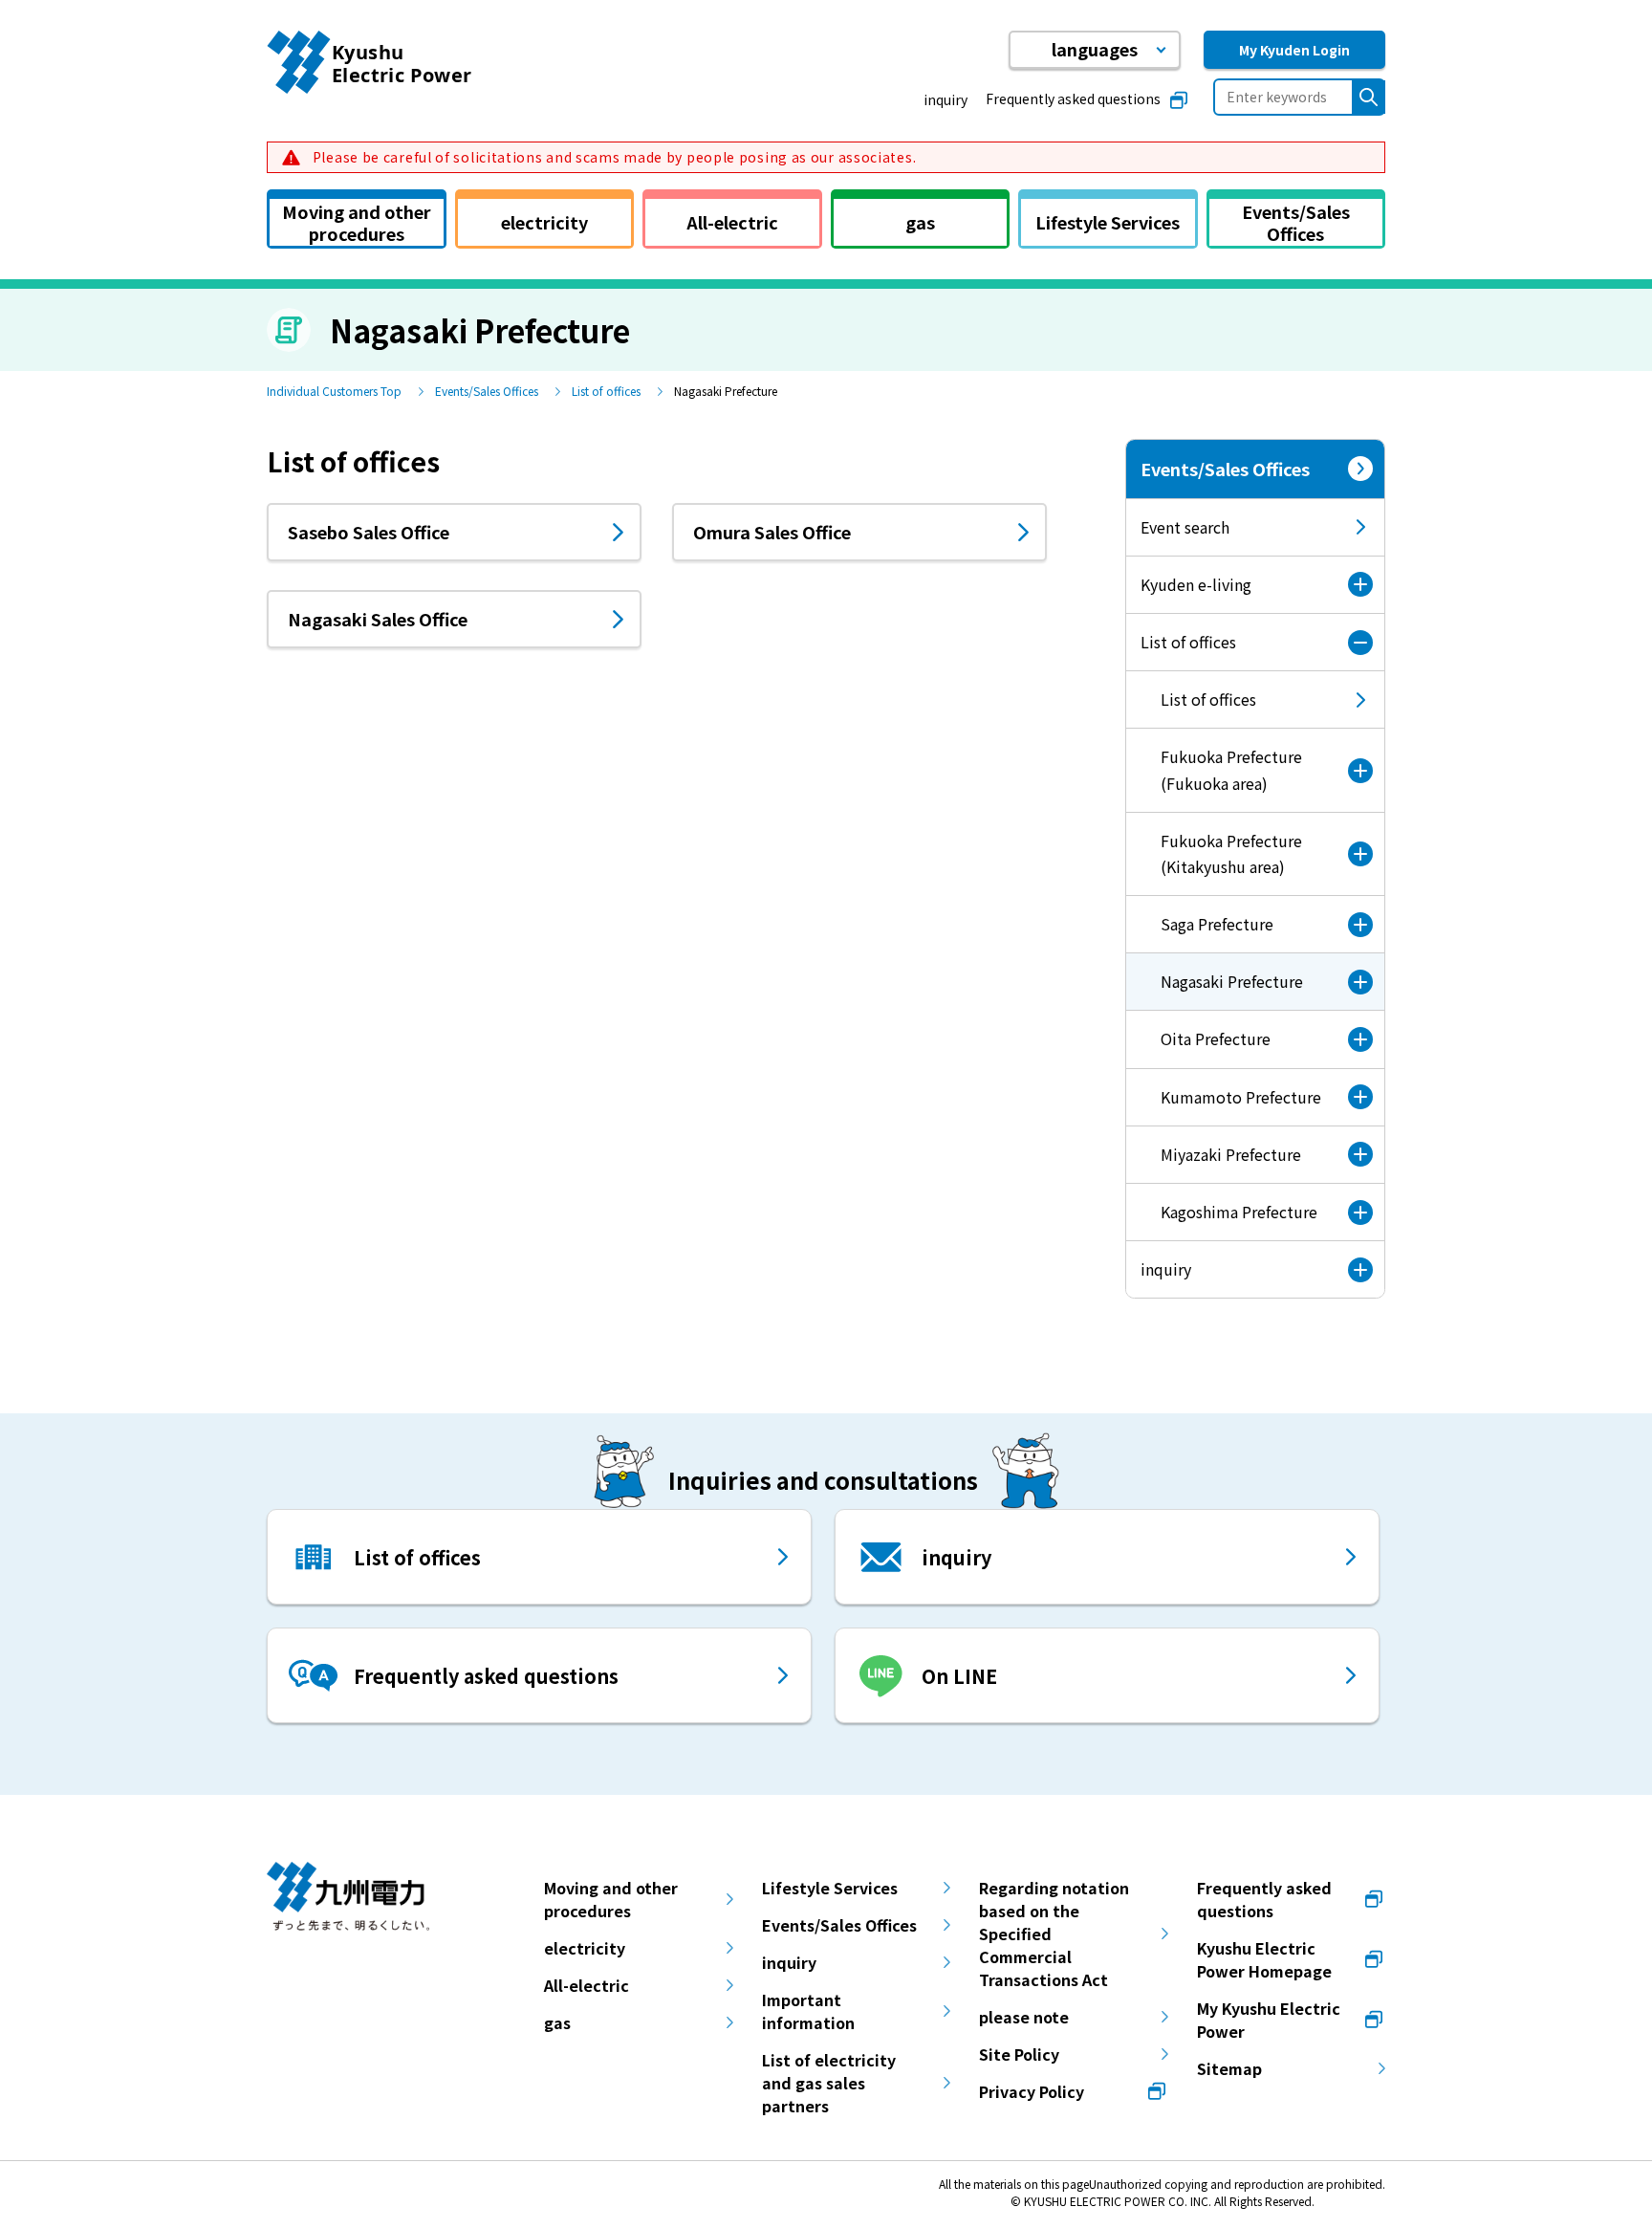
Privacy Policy (1032, 2091)
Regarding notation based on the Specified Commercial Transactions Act (1054, 1934)
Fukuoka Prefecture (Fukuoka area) (1231, 769)
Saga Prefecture (1217, 924)
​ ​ (612, 157)
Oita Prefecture (1216, 1038)
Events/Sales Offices (487, 391)
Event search (1185, 527)
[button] (1095, 50)
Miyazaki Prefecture (1231, 1154)
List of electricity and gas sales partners (829, 2083)
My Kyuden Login (1294, 50)
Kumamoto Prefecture (1241, 1097)
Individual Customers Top (334, 391)
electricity (585, 1948)
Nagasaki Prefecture (1215, 990)
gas (557, 2022)
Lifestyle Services (830, 1888)
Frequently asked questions (1073, 98)
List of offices (606, 391)
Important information (808, 2011)
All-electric (587, 1985)
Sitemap (1229, 2068)
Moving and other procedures (611, 1899)
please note (1024, 2017)
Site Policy (1019, 2054)
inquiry (946, 99)
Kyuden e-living (1196, 584)
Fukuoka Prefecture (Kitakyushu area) (1231, 853)
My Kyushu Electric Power (1269, 2020)
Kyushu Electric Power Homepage (1264, 1959)
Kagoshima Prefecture (1239, 1212)
